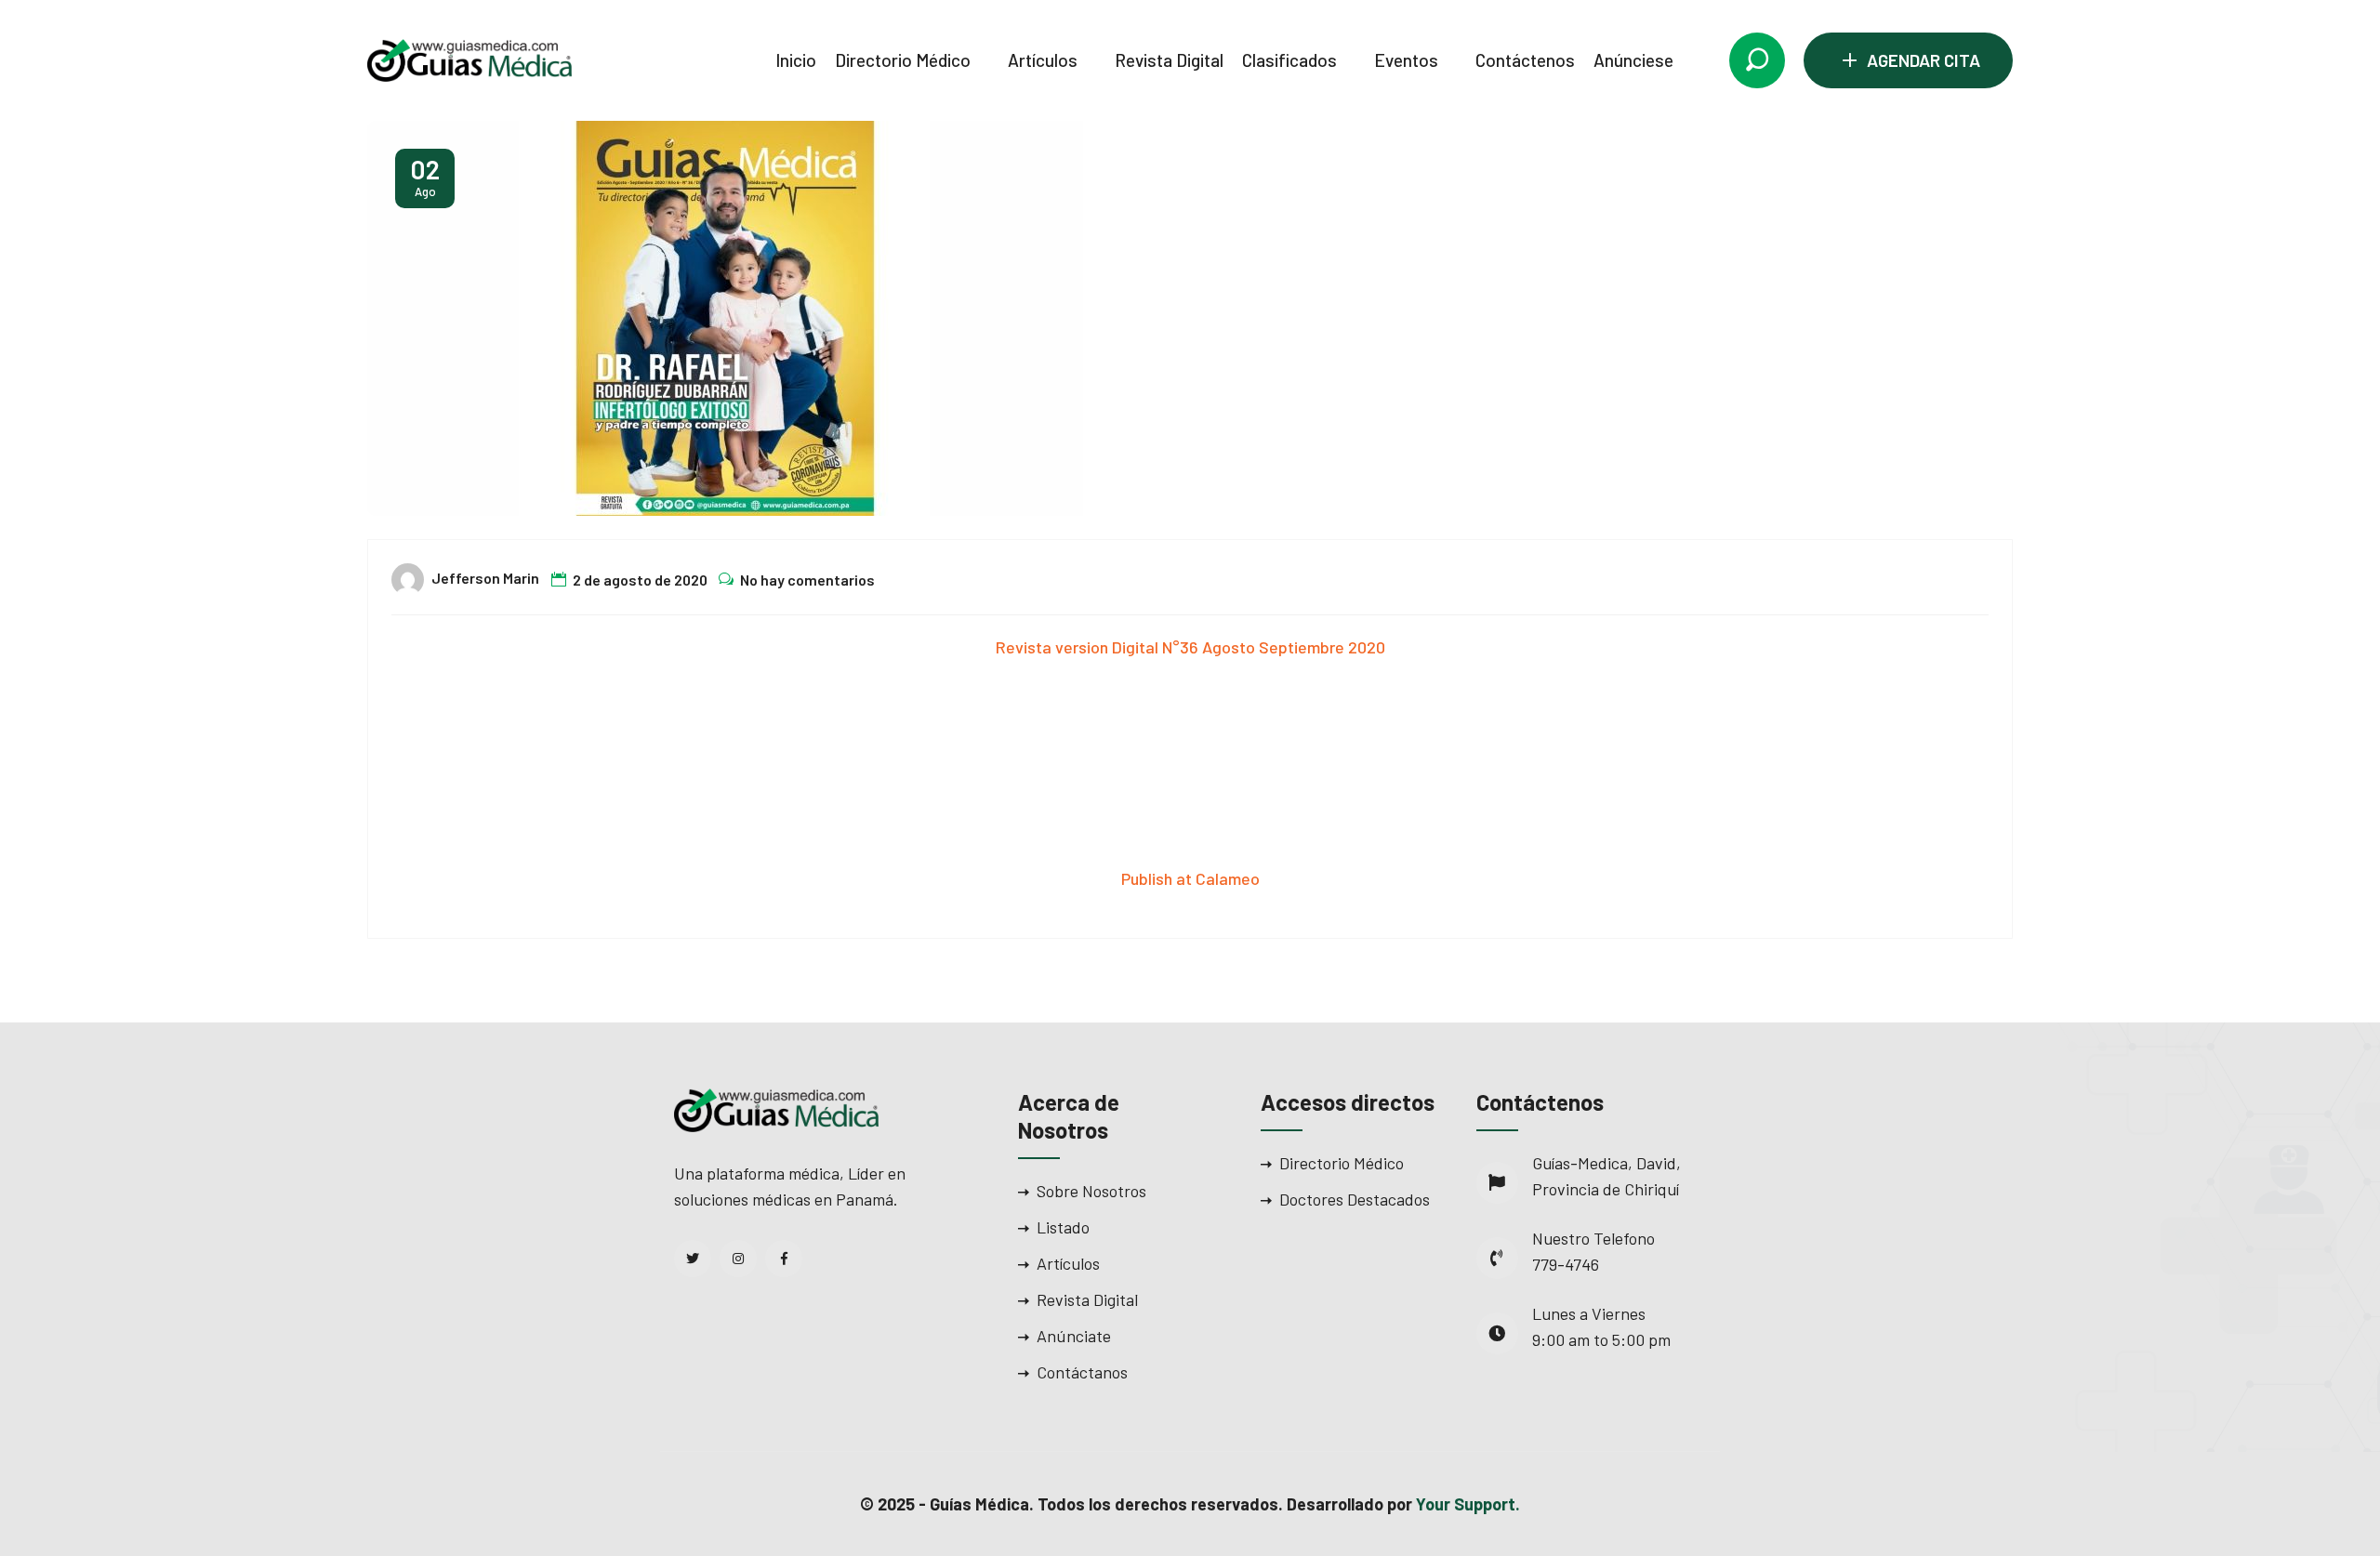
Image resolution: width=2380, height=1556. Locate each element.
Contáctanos (1082, 1372)
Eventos (1406, 60)
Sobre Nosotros (1091, 1191)
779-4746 (1566, 1264)
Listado (1063, 1227)
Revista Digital (1169, 60)
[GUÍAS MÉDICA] (469, 59)
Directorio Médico (903, 60)
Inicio (796, 60)
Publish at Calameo (1190, 878)
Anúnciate (1074, 1336)
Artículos (1043, 60)
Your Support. (1468, 1504)
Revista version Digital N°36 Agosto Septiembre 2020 (1190, 647)
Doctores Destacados (1355, 1199)
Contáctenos (1525, 60)
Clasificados (1289, 60)
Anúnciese (1633, 60)
